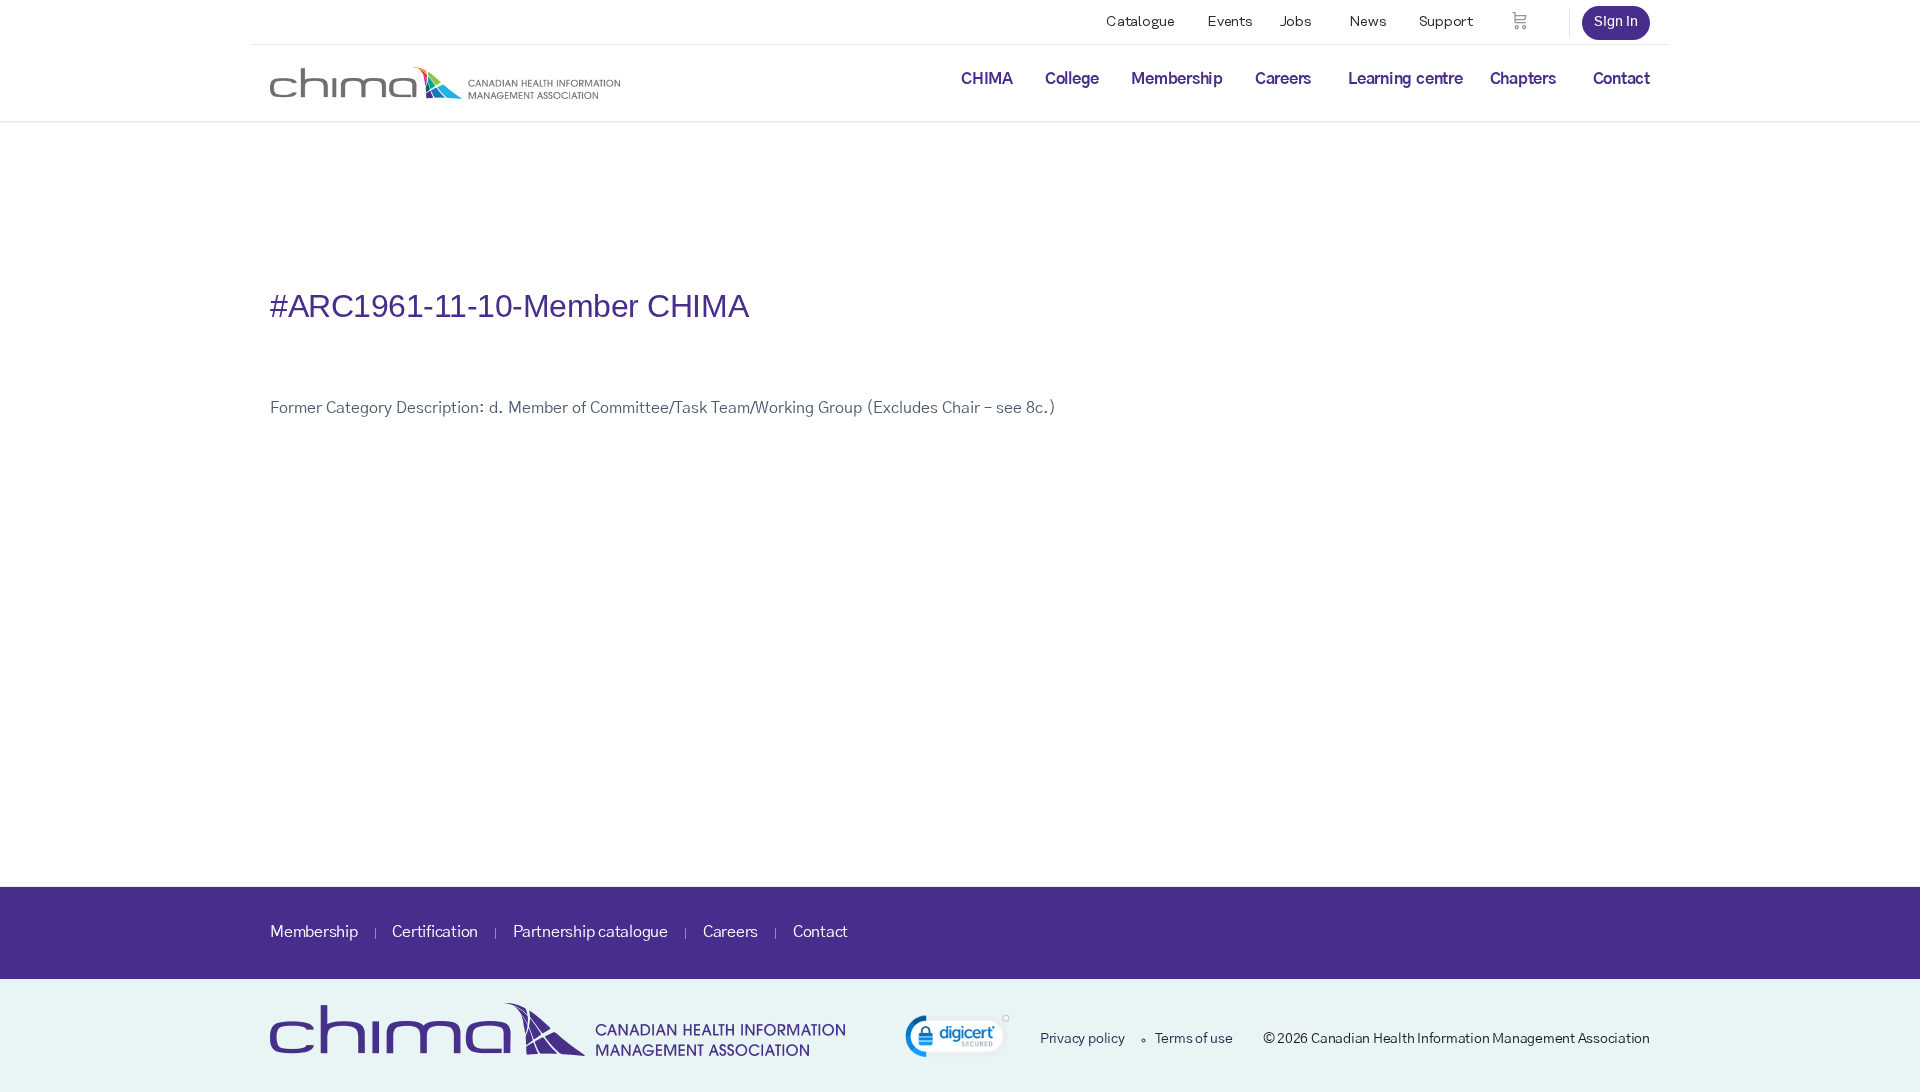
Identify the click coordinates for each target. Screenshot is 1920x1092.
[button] (957, 1039)
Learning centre (1405, 79)
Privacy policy (1082, 1039)
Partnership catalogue (590, 932)
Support (1446, 22)
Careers (1283, 79)
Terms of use (1194, 1039)
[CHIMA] (445, 82)
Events (1230, 22)
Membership (1177, 79)
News (1368, 22)
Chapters (1523, 79)
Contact (1621, 79)
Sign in (1616, 22)
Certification (435, 932)
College (1072, 79)
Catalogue (1140, 22)
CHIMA (987, 79)
